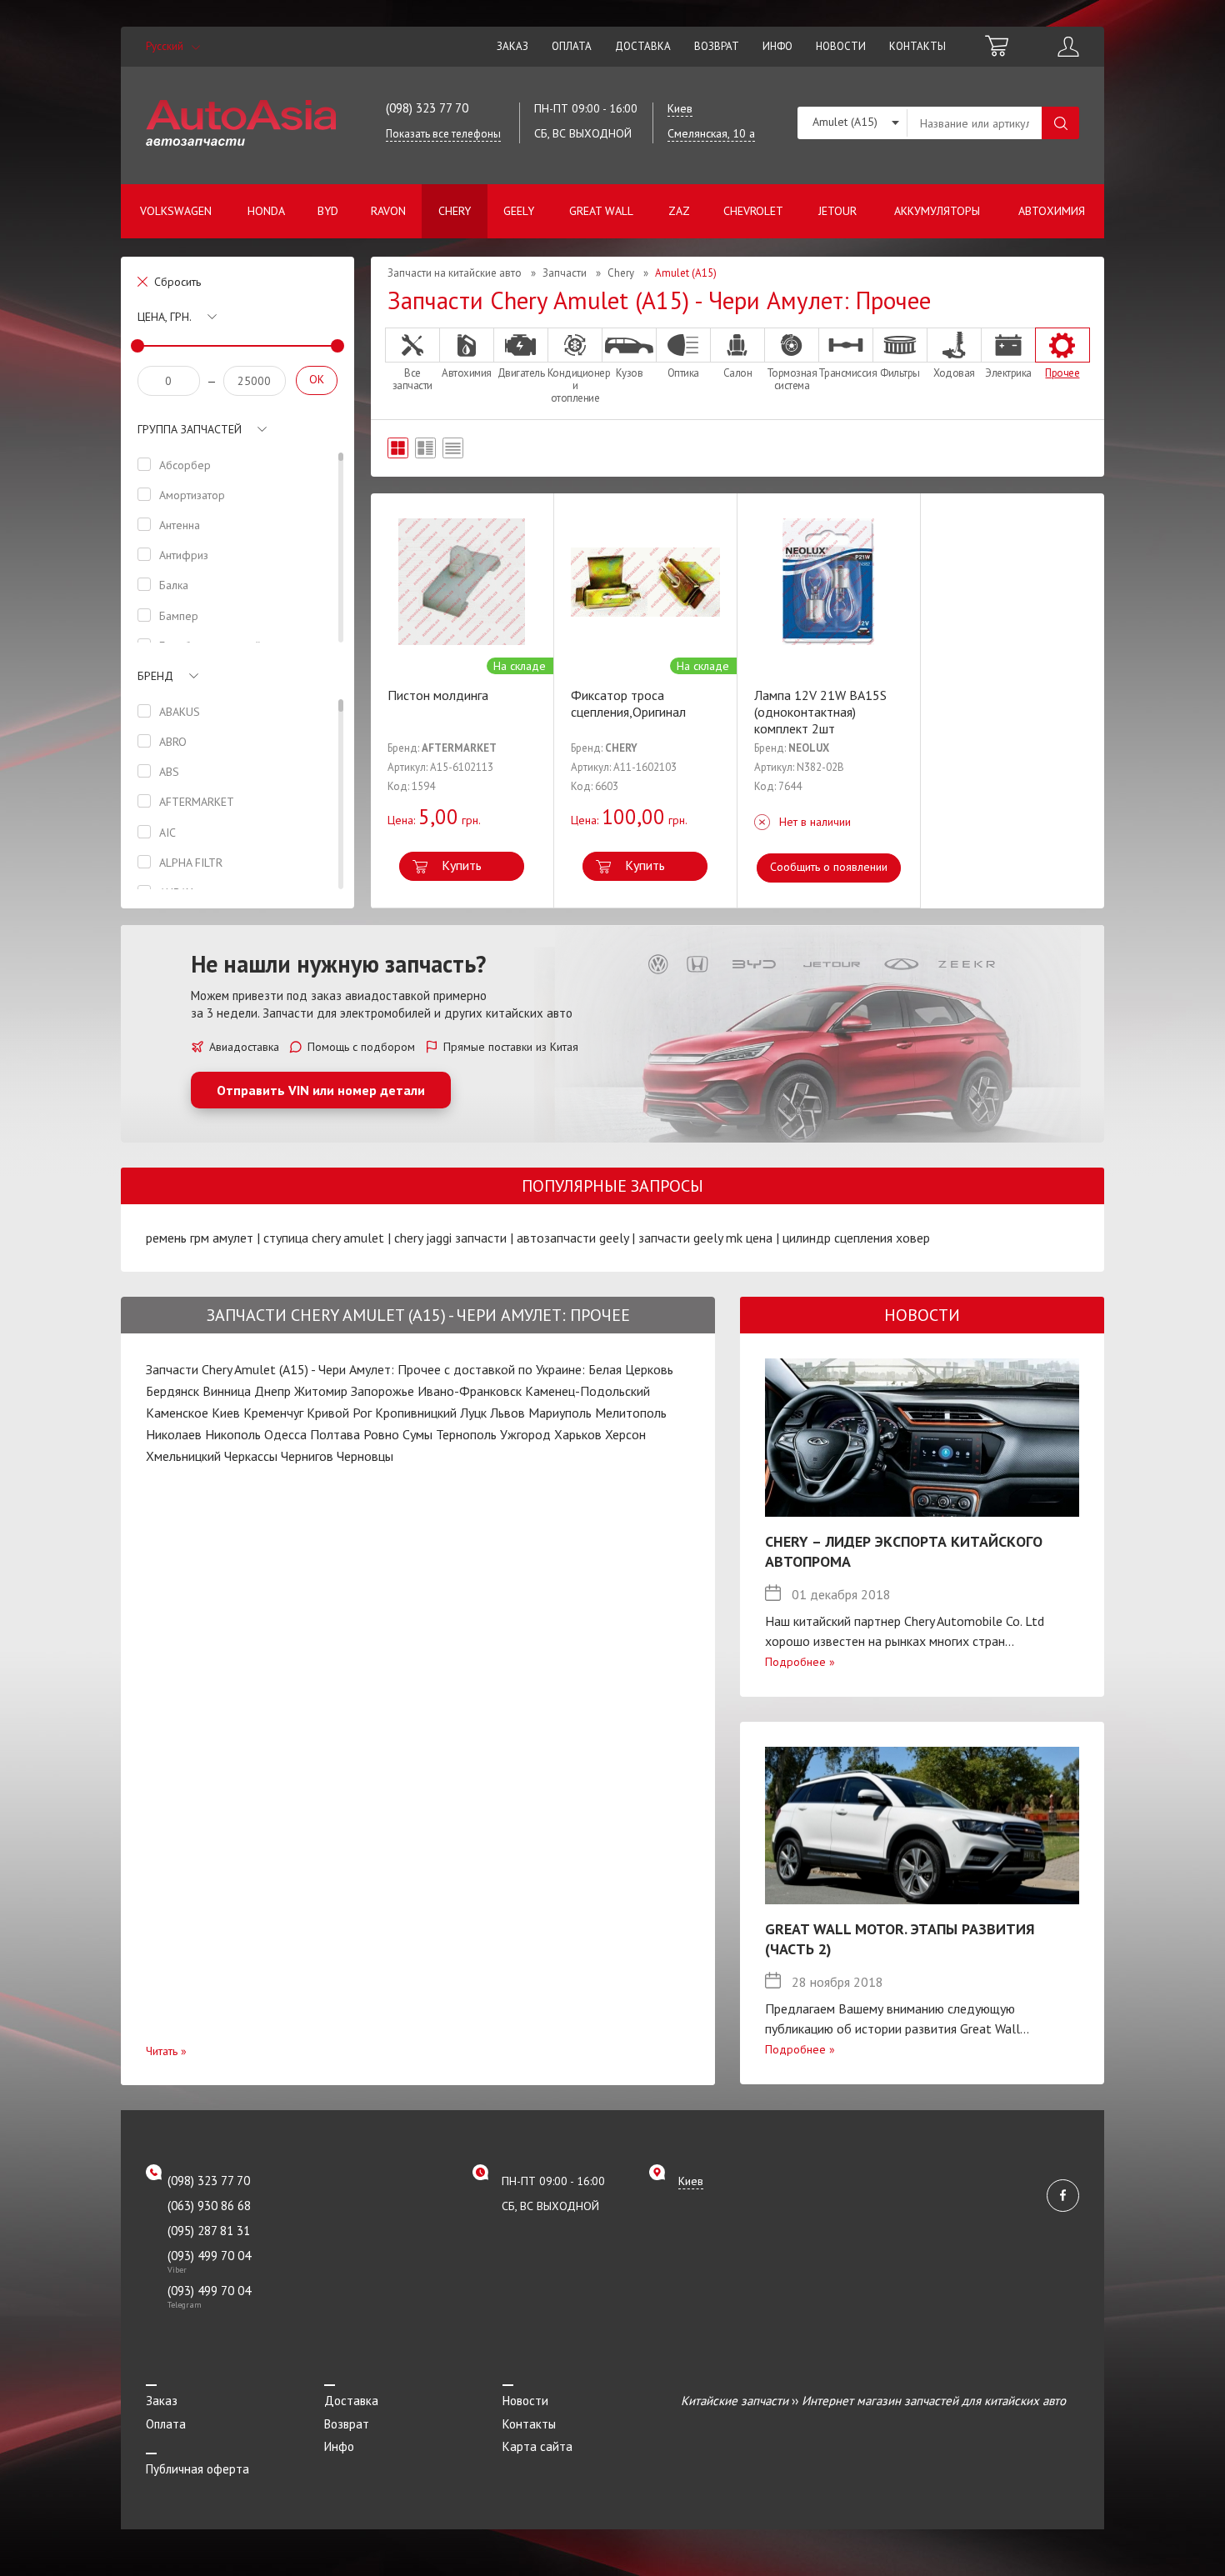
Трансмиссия (846, 373)
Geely (519, 211)
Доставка (643, 46)
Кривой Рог (339, 1413)
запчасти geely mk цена (705, 1238)
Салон (738, 373)
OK (317, 379)
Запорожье (382, 1391)
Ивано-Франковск (470, 1391)
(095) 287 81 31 (209, 2231)
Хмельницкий (183, 1456)
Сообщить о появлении (829, 867)
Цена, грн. (165, 317)
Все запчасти (412, 379)
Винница (227, 1391)
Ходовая (954, 373)
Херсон (625, 1434)
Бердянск (172, 1391)
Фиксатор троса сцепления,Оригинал (628, 703)
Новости (841, 46)
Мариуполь (560, 1413)
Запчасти (565, 273)
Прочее (1062, 373)
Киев (226, 1413)
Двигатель (521, 373)
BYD (328, 211)
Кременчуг (273, 1413)
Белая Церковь (631, 1369)
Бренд (155, 676)
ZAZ (679, 211)
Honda (266, 211)
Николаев (174, 1434)
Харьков (578, 1434)
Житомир (321, 1391)
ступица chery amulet (324, 1238)
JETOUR (837, 211)
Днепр (272, 1391)
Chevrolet (753, 211)
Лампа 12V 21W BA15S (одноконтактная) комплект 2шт (820, 712)
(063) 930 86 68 (209, 2206)
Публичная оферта (197, 2469)
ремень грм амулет (200, 1238)
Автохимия (1052, 211)
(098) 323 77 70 (427, 108)
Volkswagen (176, 211)
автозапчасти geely (572, 1238)
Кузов (630, 373)
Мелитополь (631, 1413)
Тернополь (466, 1434)
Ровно (381, 1434)
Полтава (335, 1434)
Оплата (572, 46)
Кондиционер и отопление (575, 385)
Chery (455, 211)
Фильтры (900, 373)
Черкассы (251, 1456)
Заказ (512, 46)
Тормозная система (792, 379)
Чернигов (307, 1456)
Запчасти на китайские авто (455, 273)
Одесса (285, 1434)
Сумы (417, 1434)
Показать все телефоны (443, 134)
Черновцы (365, 1456)
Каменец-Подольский (587, 1391)
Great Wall (601, 211)
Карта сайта (537, 2446)
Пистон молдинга (438, 695)
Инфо (777, 46)
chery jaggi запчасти (450, 1238)
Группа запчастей (190, 429)
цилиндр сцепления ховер (856, 1238)
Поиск (1060, 123)
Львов (507, 1413)
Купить (462, 865)
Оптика (683, 373)
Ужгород (525, 1434)
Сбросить (177, 282)
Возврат (717, 46)
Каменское (177, 1413)
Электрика (1008, 373)
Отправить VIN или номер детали (321, 1090)
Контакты (917, 46)
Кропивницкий (416, 1413)
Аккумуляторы (937, 211)
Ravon (388, 211)
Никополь (233, 1434)
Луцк (473, 1413)
